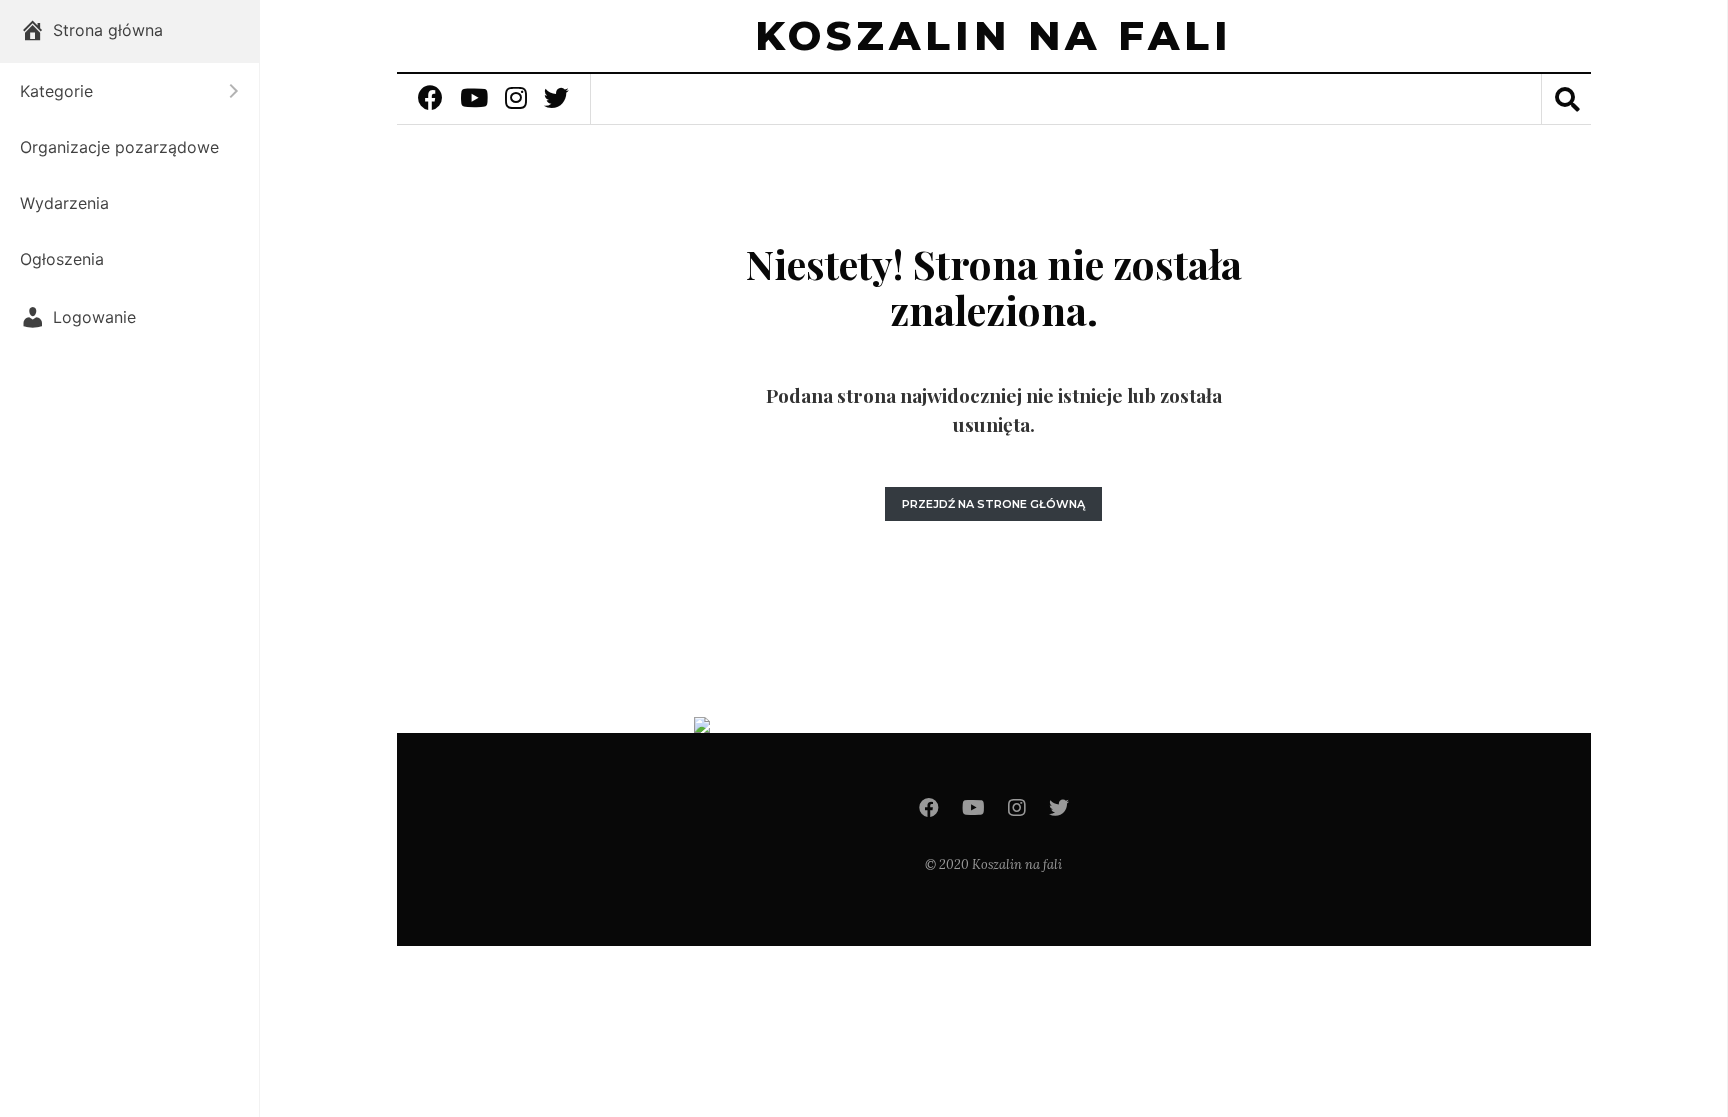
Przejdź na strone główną (993, 504)
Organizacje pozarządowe (119, 147)
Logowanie (94, 317)
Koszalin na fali (994, 35)
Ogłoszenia (62, 259)
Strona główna (108, 30)
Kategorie (119, 91)
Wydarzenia (64, 203)
